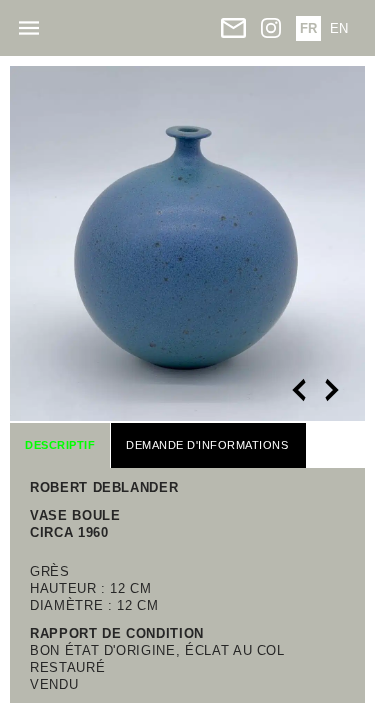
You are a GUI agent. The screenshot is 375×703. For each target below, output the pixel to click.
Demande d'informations (207, 445)
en (339, 28)
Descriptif (60, 445)
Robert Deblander (104, 487)
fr (308, 28)
